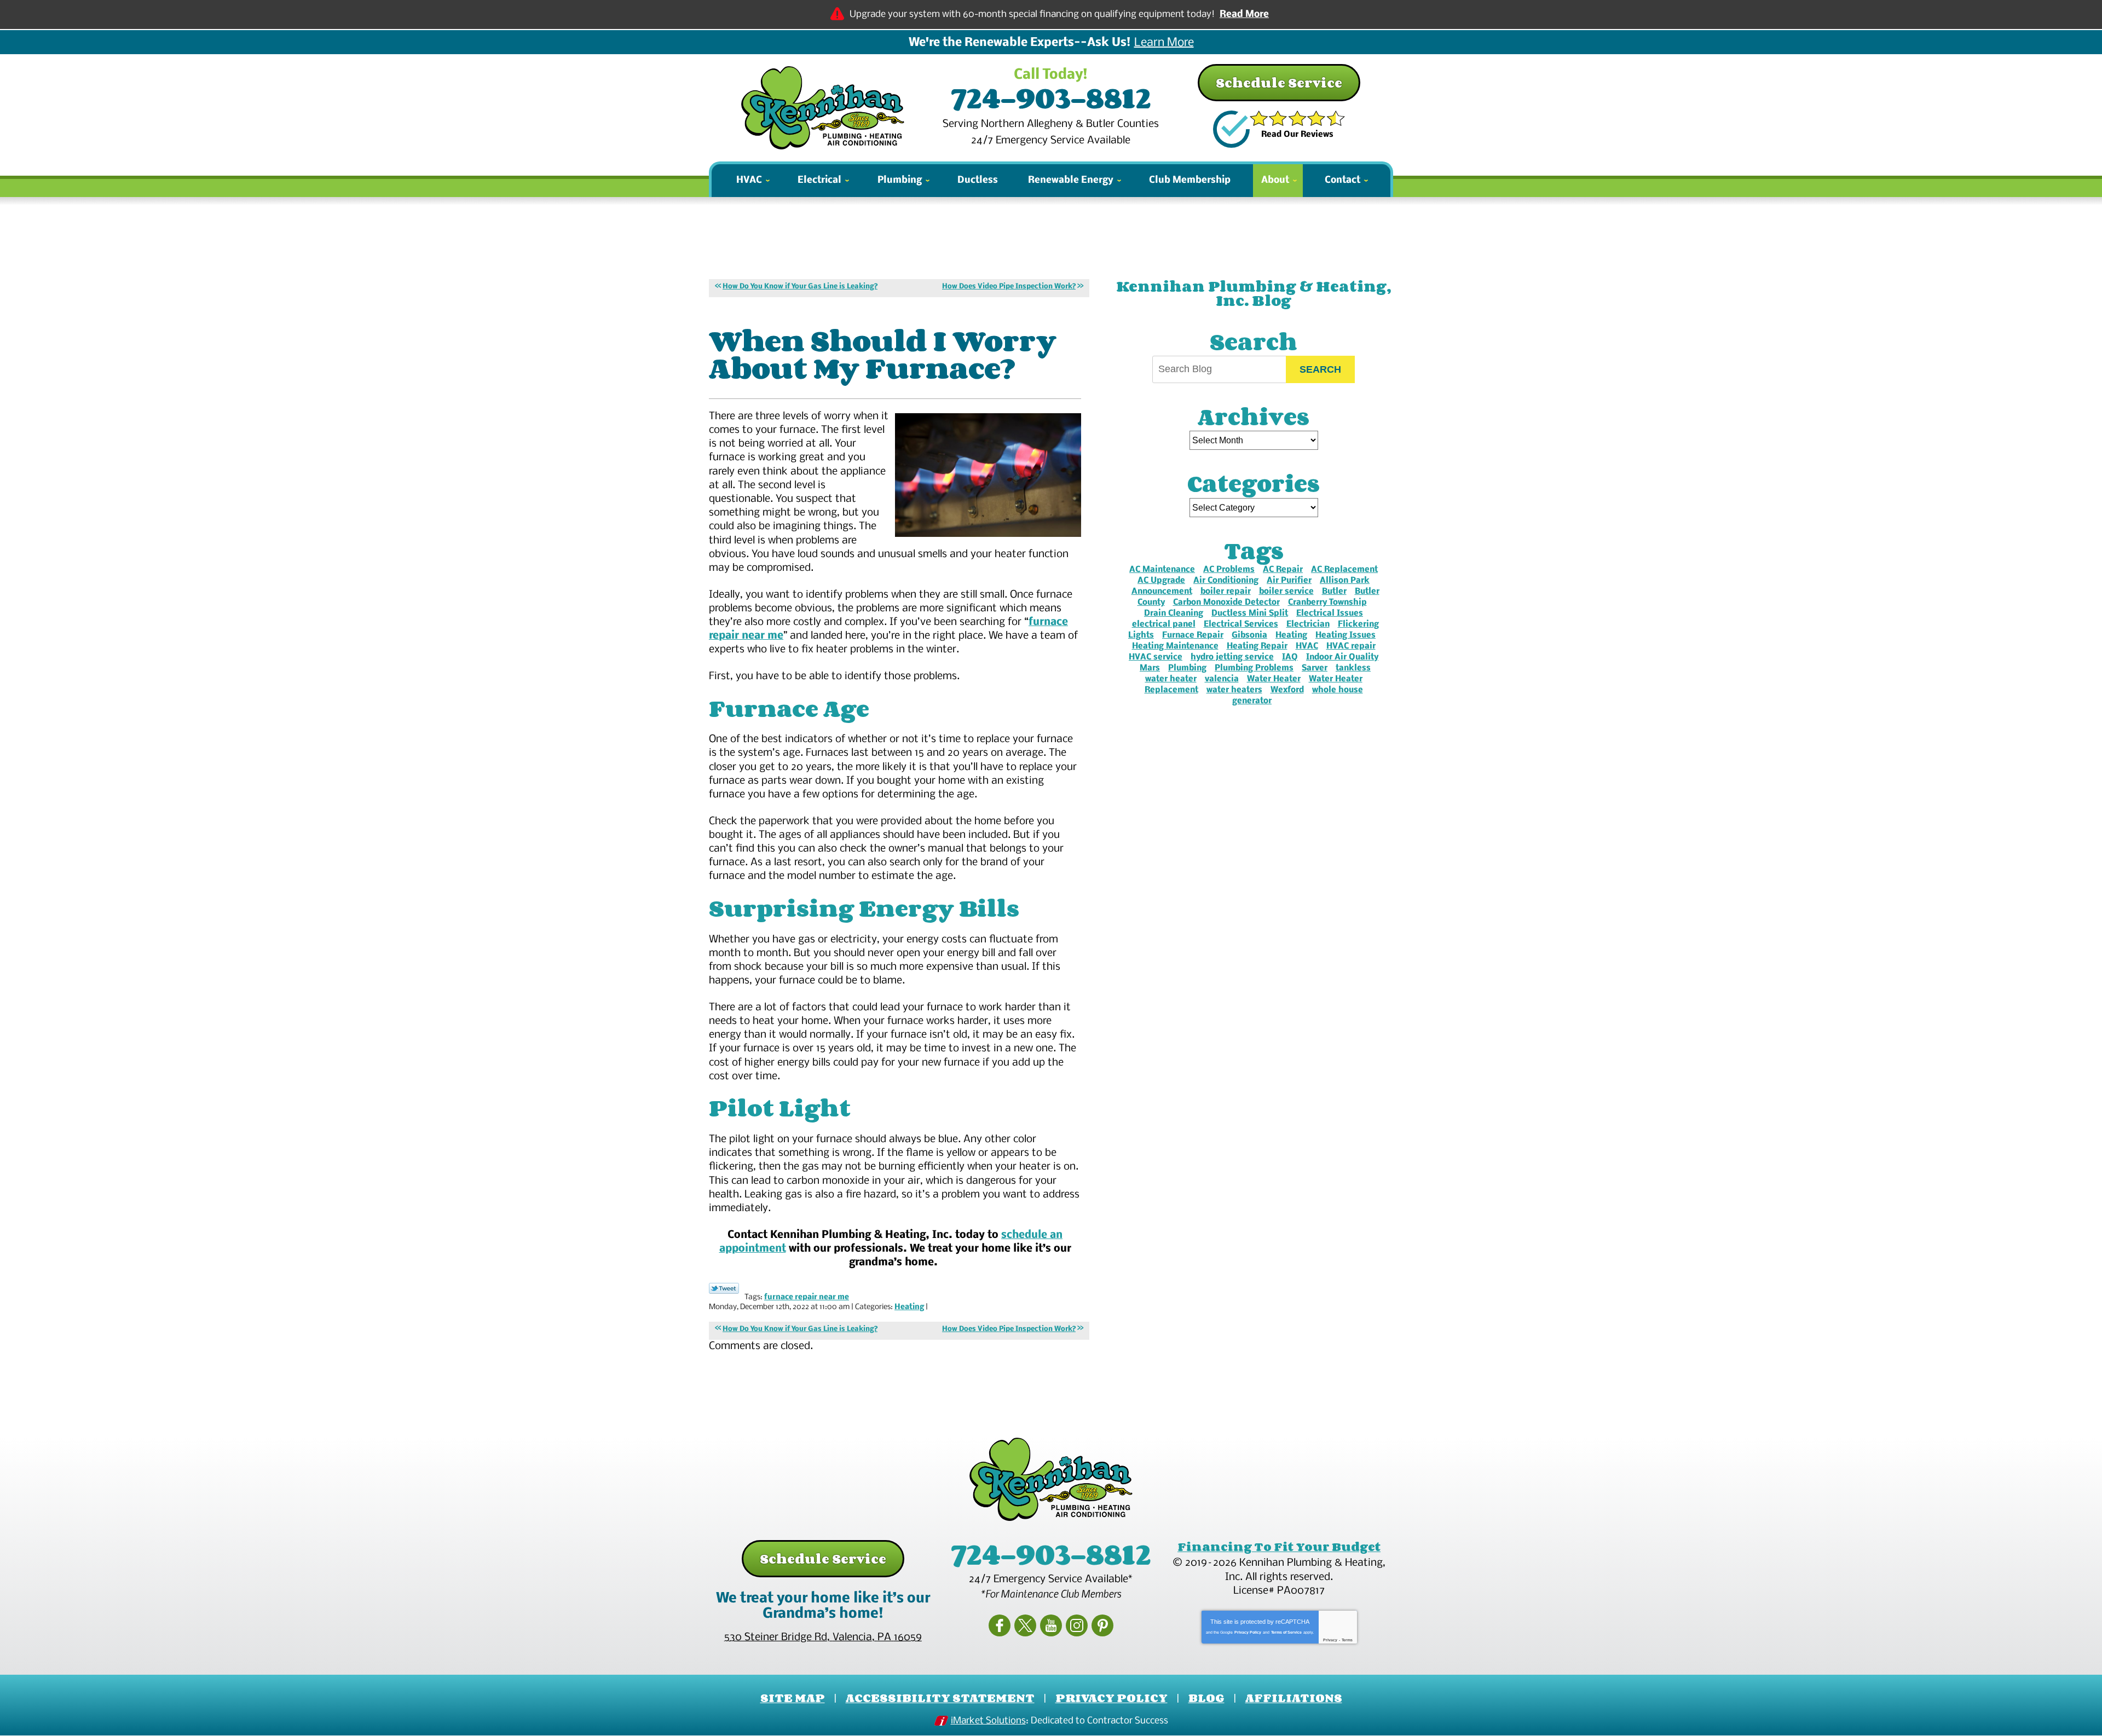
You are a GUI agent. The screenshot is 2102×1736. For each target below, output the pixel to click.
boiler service (1286, 592)
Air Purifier (1289, 581)
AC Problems (1229, 570)
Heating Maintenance (1175, 646)
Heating (909, 1307)
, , (823, 1637)
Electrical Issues (1330, 614)
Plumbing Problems (1254, 668)
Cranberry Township (1327, 603)
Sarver (1315, 668)
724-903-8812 (1051, 97)
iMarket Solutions (988, 1721)
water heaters (1234, 690)
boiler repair (1226, 592)
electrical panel (1164, 624)
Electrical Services (1241, 624)
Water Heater (1274, 679)
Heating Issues (1345, 635)
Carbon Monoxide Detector (1226, 603)
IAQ (1290, 657)
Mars (1150, 668)
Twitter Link (724, 1288)
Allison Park (1345, 581)
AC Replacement (1344, 570)
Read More (1244, 15)
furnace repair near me (807, 1297)
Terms (1347, 1640)
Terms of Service (1286, 1632)
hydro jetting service (1232, 657)
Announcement (1162, 592)
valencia (1222, 679)
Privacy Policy (1248, 1632)
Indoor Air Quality (1342, 657)
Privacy (1330, 1640)
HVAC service (1156, 657)
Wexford (1287, 690)
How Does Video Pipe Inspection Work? (1009, 287)
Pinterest (1102, 1625)
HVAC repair (1351, 646)
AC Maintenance (1162, 570)
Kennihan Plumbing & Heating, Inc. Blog (1254, 293)
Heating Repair (1257, 646)
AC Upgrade (1161, 581)
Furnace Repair (1193, 635)
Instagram (1077, 1625)
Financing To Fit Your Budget (1279, 1547)
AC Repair (1283, 570)
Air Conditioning (1226, 581)
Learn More (1164, 43)
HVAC (1307, 646)
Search (1320, 369)
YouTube (1051, 1625)
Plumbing (1187, 668)
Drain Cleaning (1174, 614)
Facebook (1000, 1625)
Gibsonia (1249, 635)
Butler (1334, 592)
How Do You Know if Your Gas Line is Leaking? (800, 287)
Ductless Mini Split (1250, 614)
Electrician (1308, 624)
